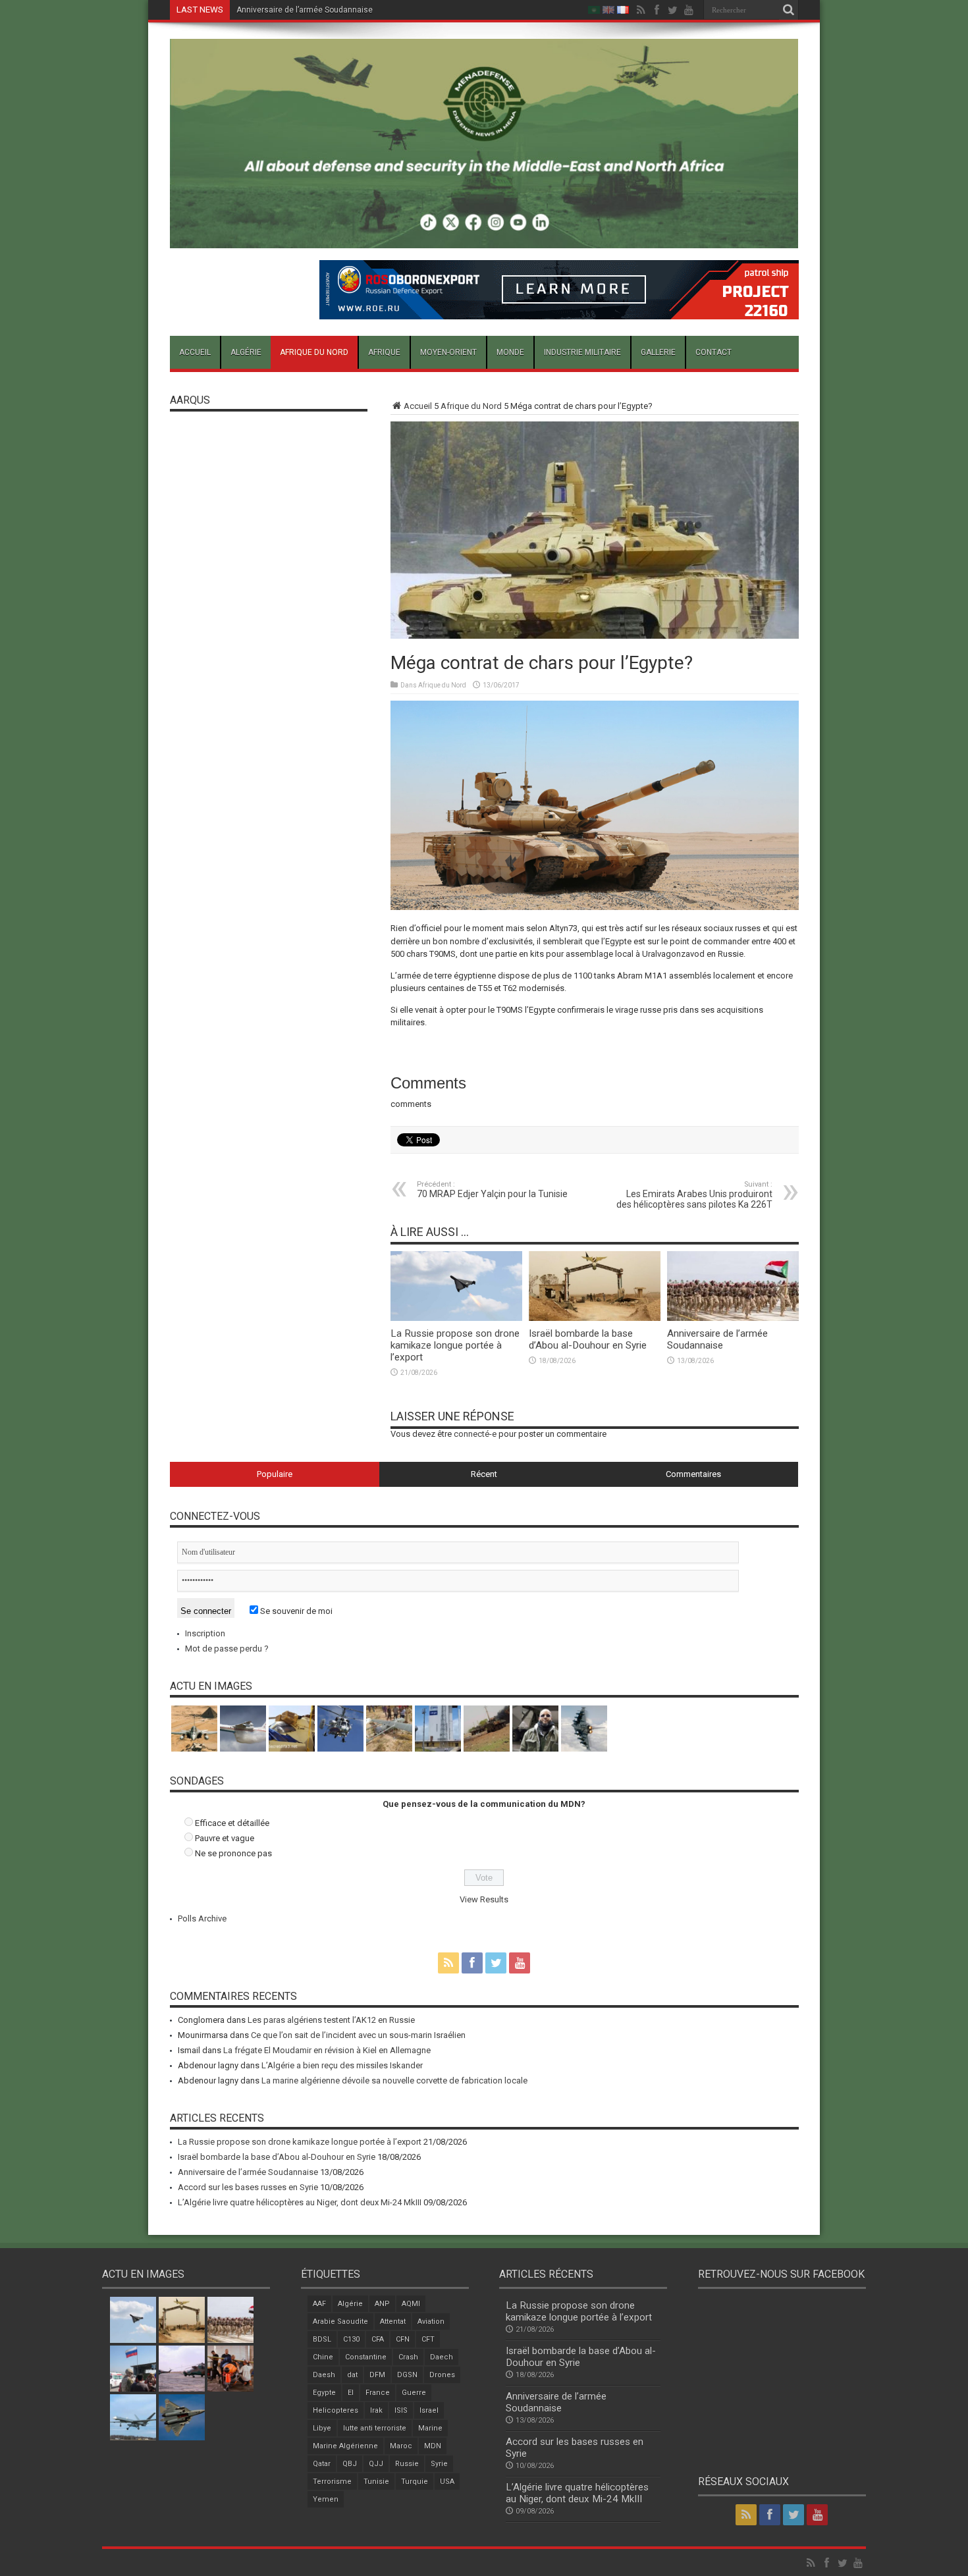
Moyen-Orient (448, 352)
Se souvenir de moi (295, 1611)
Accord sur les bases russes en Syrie (248, 2187)
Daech (442, 2357)
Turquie (415, 2482)
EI (351, 2393)
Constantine (366, 2357)
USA (447, 2482)
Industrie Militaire (582, 352)
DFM (377, 2375)
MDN (433, 2446)
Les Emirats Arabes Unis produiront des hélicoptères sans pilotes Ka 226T (694, 1195)
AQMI (411, 2304)
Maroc (401, 2446)
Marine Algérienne (345, 2446)
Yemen (326, 2499)
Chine (323, 2357)
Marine (430, 2428)
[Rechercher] (789, 10)
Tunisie (376, 2482)
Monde (510, 352)
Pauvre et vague (225, 1838)
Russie (407, 2464)
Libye (322, 2428)
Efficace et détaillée (232, 1823)
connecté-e (475, 1434)
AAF (319, 2304)
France (378, 2393)
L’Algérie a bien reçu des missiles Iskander (342, 2065)
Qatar (322, 2464)
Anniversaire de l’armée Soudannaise (305, 10)
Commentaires (693, 1474)
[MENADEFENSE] (484, 238)
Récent (484, 1474)
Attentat (393, 2321)
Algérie (246, 352)
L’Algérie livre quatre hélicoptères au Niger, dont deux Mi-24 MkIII (300, 2202)
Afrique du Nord (314, 352)
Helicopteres (336, 2410)
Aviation (431, 2321)
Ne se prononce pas (233, 1853)
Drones (442, 2375)
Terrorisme (332, 2482)
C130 (351, 2339)
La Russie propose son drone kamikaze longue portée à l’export (455, 1345)
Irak (376, 2410)
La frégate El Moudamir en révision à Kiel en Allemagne (327, 2050)
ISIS (401, 2410)
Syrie (439, 2464)
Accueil (195, 352)
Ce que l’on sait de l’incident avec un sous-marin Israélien (358, 2035)
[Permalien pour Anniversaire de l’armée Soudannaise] (733, 1318)
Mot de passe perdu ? (227, 1649)
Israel (429, 2410)
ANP (382, 2304)
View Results (484, 1899)
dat (352, 2375)
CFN (403, 2339)
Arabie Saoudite (340, 2321)
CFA (378, 2339)
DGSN (407, 2375)
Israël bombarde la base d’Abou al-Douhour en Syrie (588, 1339)
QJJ (376, 2464)
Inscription (205, 1633)
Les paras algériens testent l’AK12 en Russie (331, 2020)
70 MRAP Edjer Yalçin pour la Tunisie (492, 1190)
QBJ (350, 2464)
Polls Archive (202, 1919)
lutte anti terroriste (375, 2428)
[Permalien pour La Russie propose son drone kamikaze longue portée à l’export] (456, 1318)
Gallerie (658, 352)
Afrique (384, 352)
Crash (408, 2357)
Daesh (324, 2375)
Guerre (414, 2393)
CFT (428, 2339)
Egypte (324, 2393)
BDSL (322, 2339)
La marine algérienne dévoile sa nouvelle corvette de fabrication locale (394, 2080)
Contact (713, 352)
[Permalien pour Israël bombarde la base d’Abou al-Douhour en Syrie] (595, 1318)
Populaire (275, 1474)
